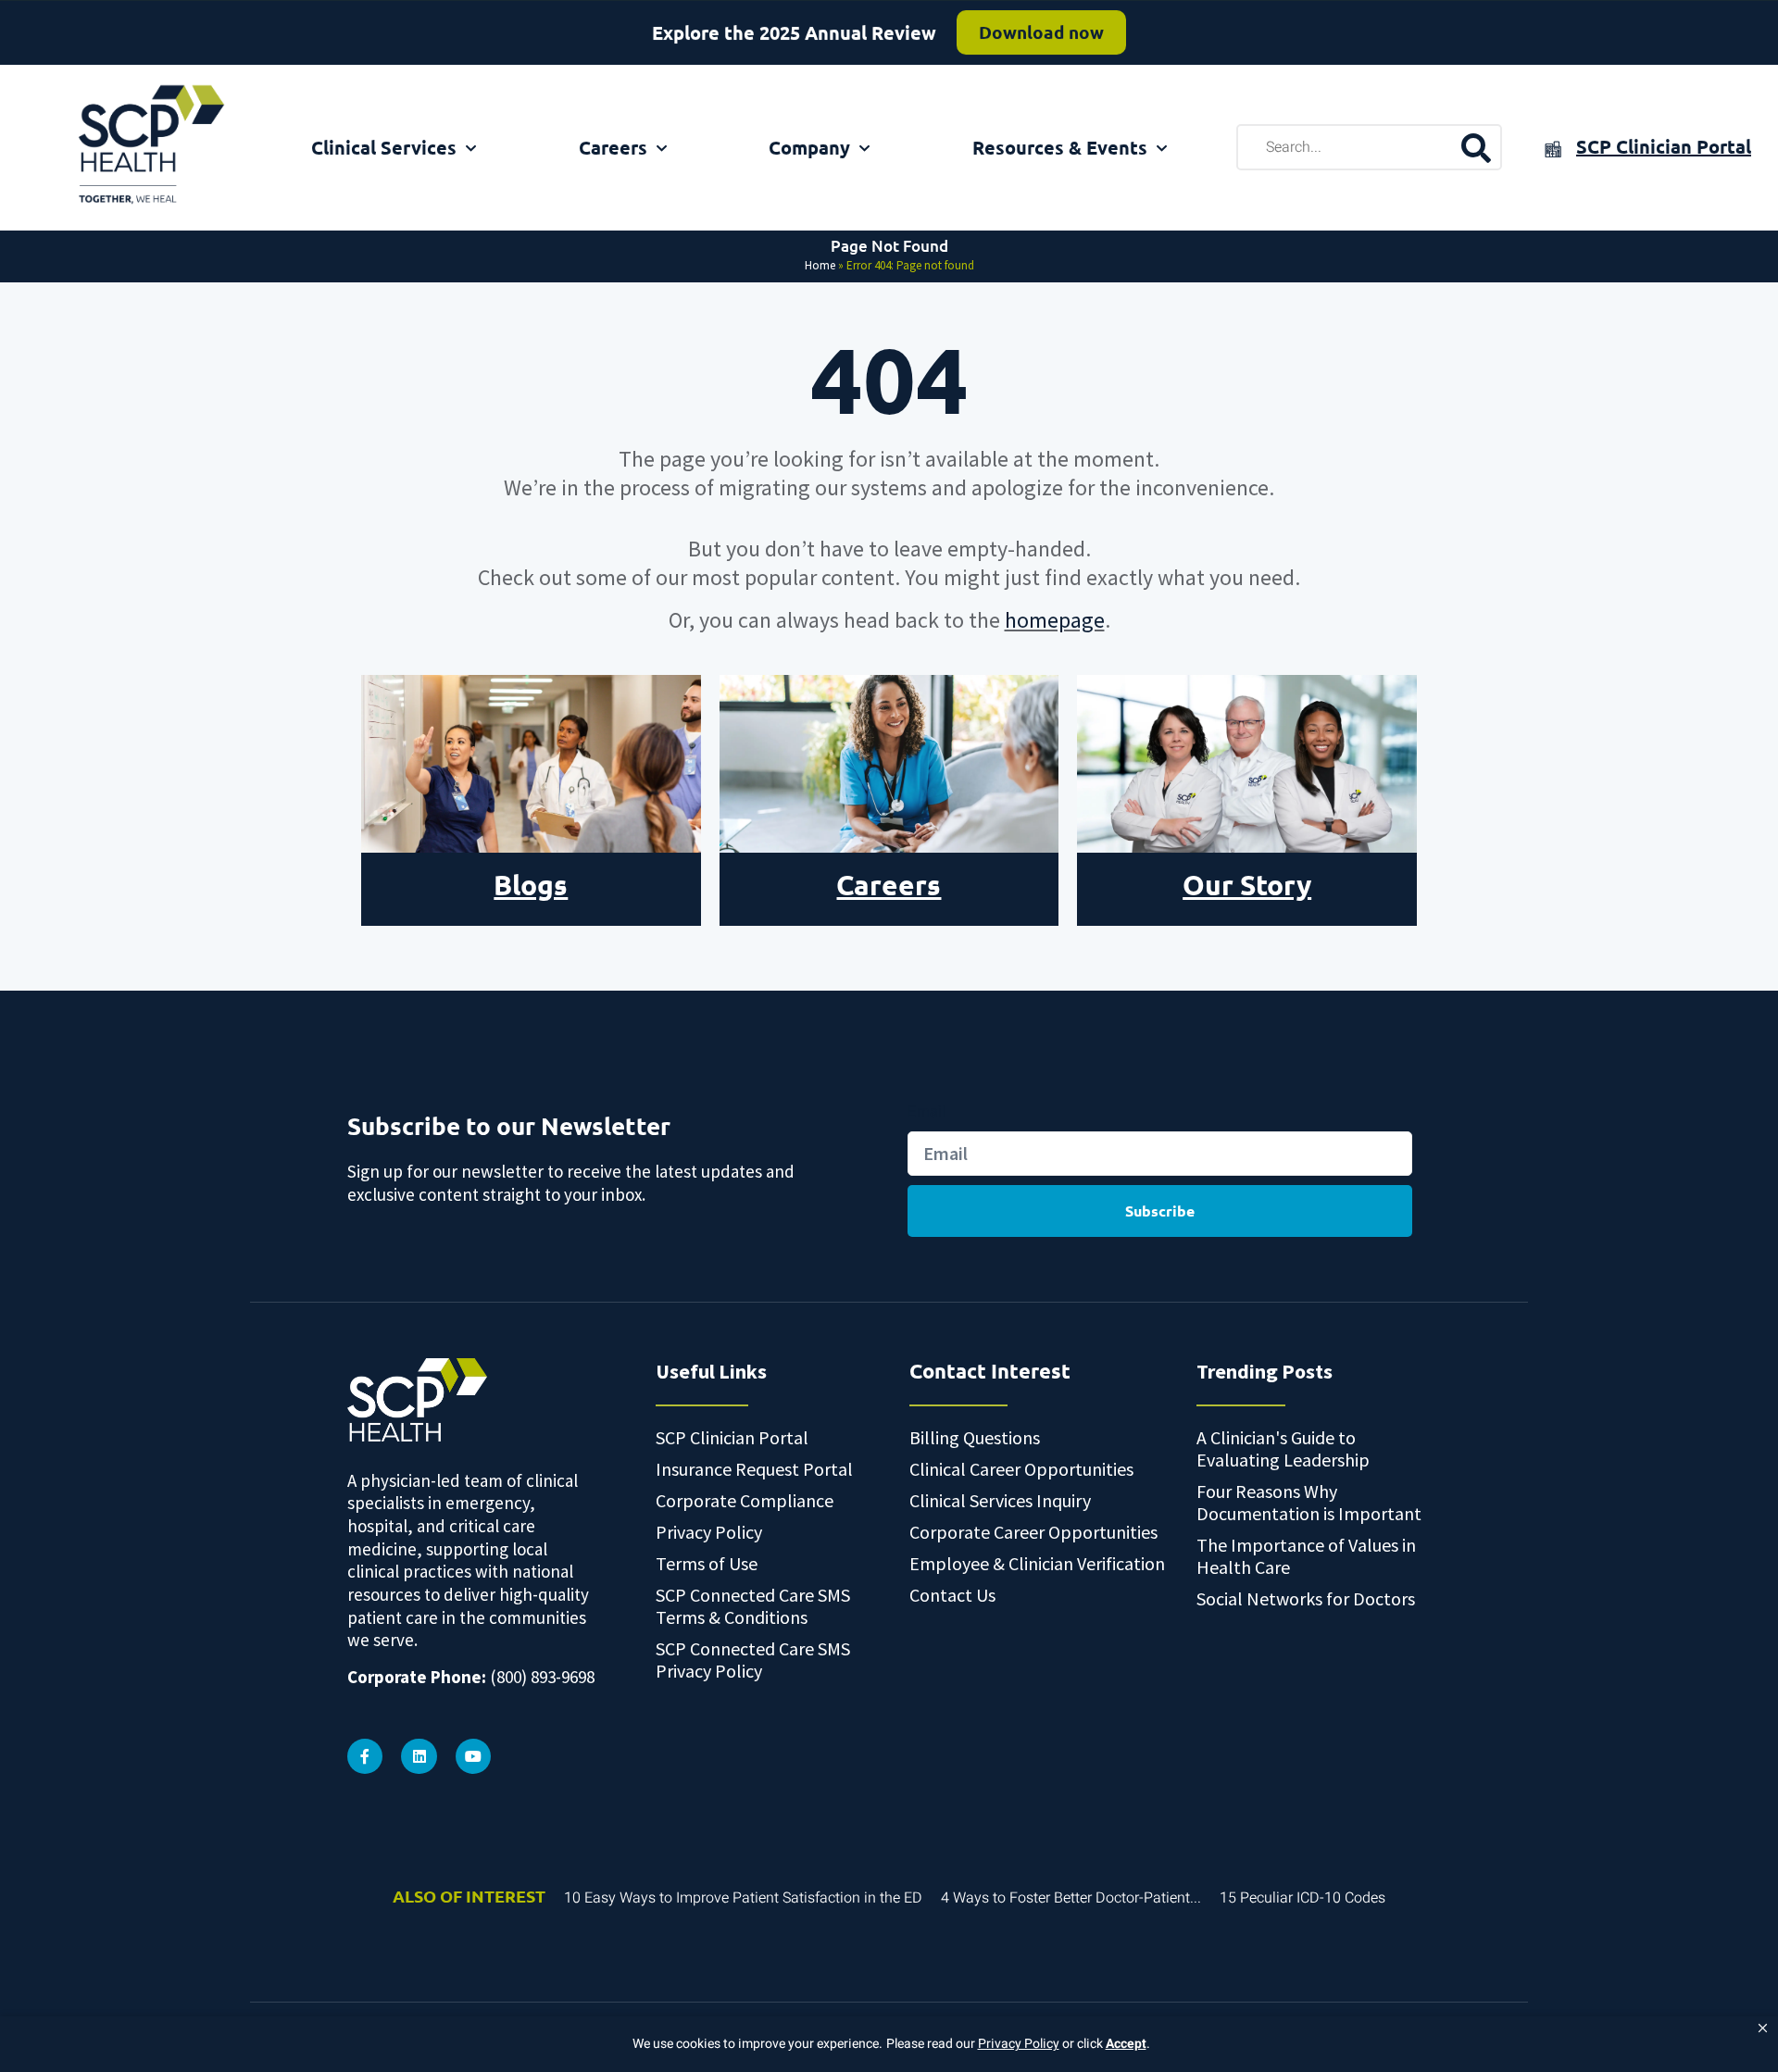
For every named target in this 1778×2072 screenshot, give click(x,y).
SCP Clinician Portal (1664, 146)
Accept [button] (1126, 2044)
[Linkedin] (419, 1756)
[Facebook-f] (365, 1756)
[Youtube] (473, 1756)
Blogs (531, 885)
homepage (1055, 620)
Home (820, 265)
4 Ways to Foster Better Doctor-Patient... (1071, 1898)
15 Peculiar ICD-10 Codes (1302, 1898)
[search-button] (1477, 147)
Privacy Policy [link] (1019, 2044)
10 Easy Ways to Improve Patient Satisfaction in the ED (743, 1898)
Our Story (1247, 885)
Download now (1041, 32)
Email (927, 1111)
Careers (613, 147)
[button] (1763, 2028)
